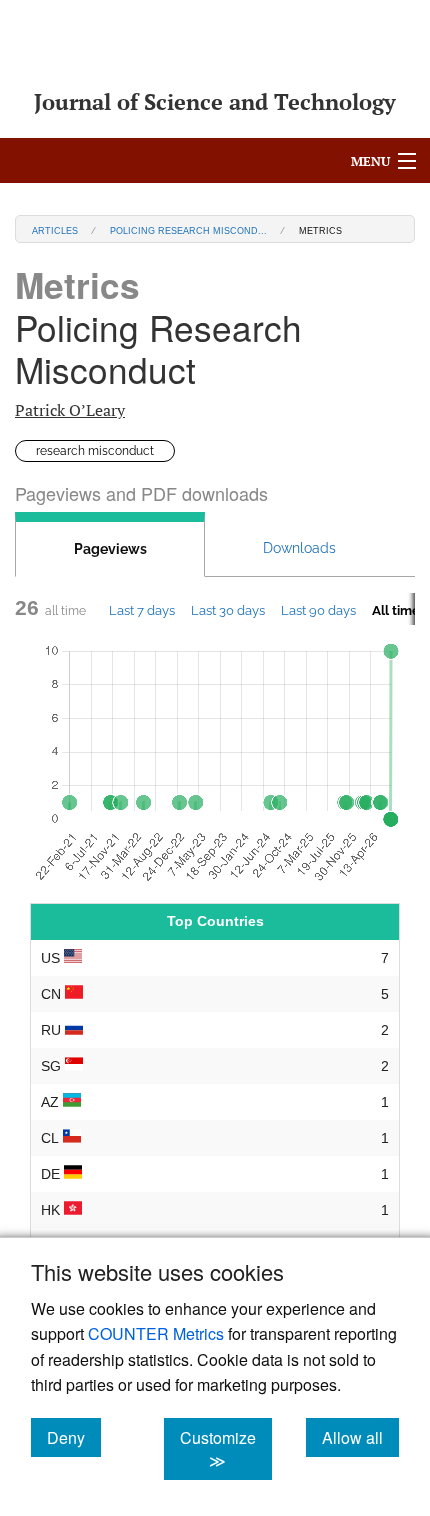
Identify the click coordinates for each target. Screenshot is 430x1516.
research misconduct (95, 451)
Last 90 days (318, 610)
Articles (55, 229)
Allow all (360, 1437)
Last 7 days (142, 610)
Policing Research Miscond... (188, 229)
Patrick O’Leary (70, 410)
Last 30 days (228, 610)
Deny (74, 1437)
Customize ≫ (226, 1449)
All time (396, 610)
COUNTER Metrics (156, 1333)
